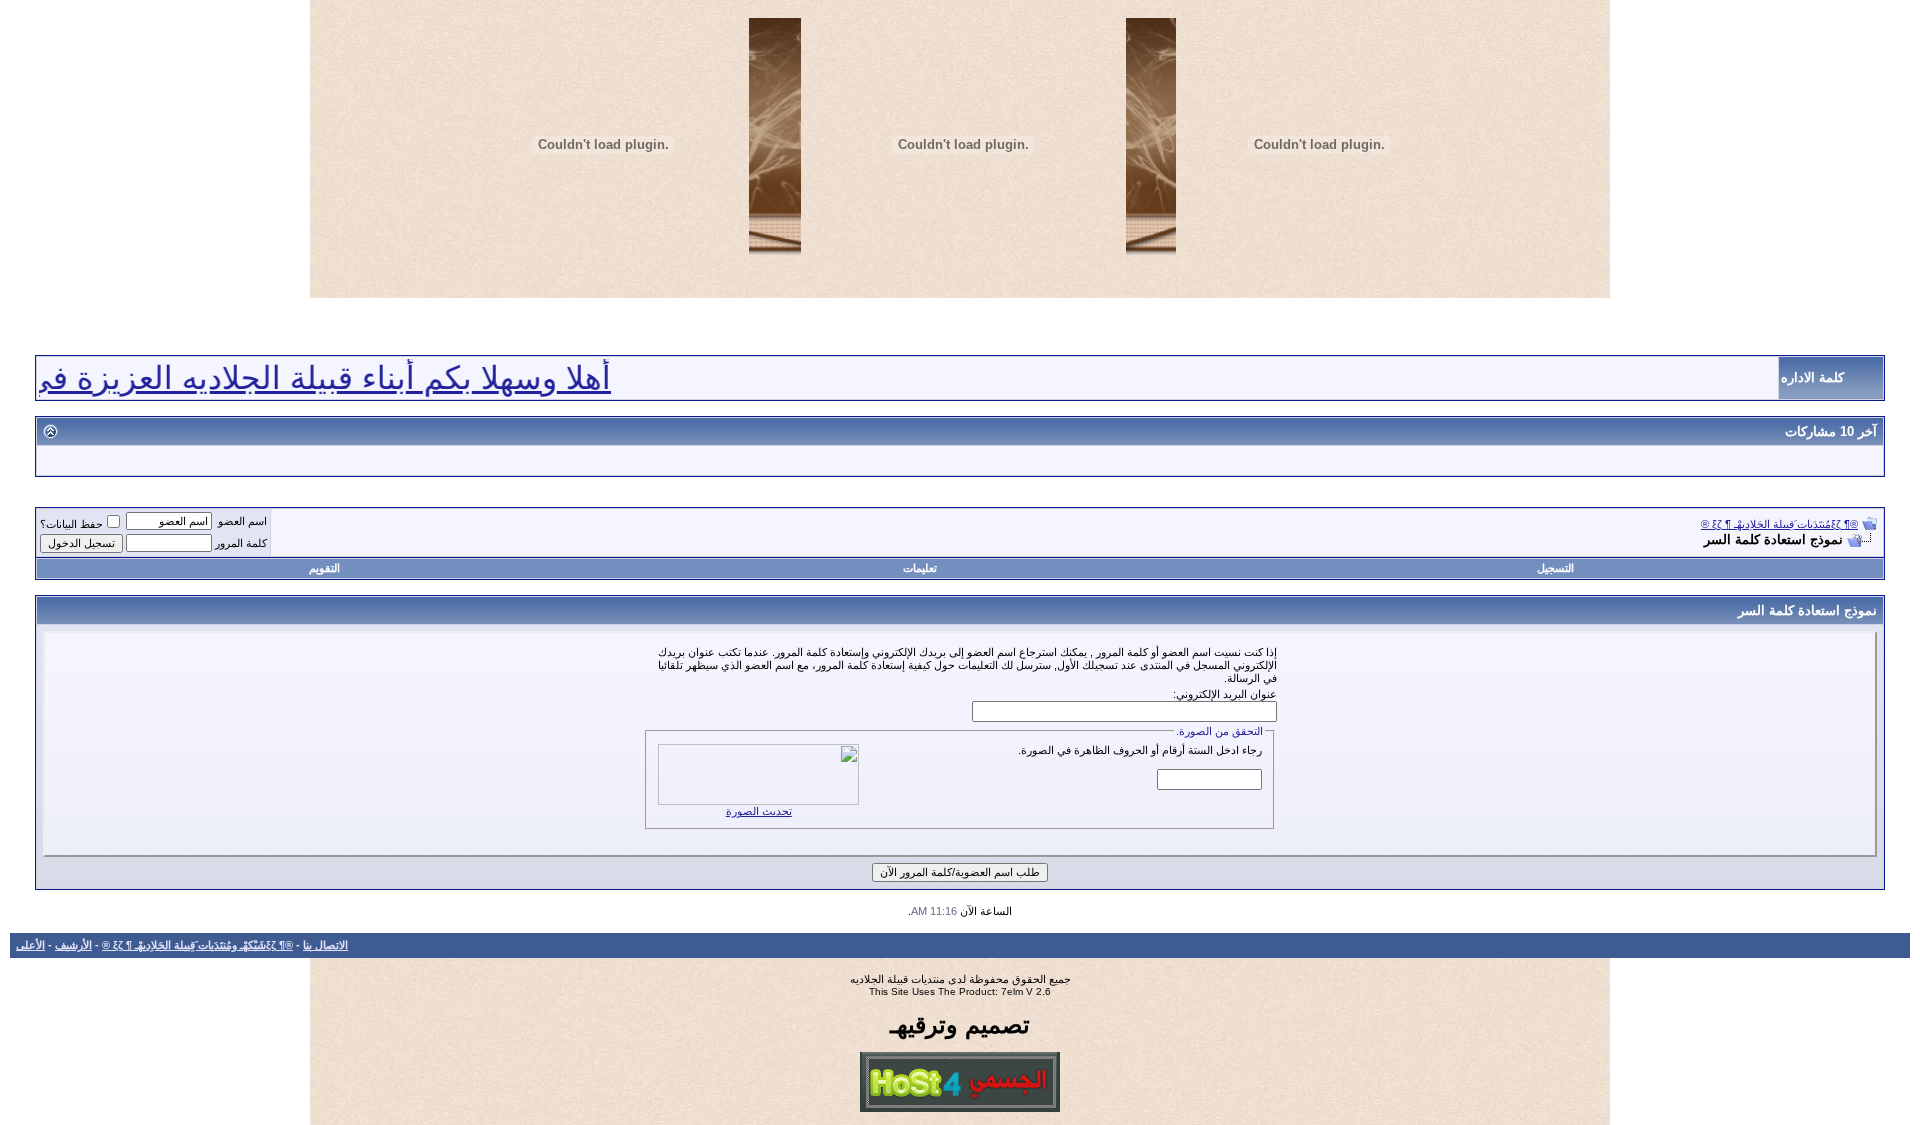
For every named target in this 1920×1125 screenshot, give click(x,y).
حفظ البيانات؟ (71, 524)
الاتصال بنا (325, 945)
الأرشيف (73, 945)
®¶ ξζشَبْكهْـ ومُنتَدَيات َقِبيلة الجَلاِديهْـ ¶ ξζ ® (197, 945)
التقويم (324, 568)
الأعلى (30, 945)
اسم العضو (242, 521)
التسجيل (1555, 568)
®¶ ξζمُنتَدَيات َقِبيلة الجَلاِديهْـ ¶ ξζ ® (1779, 524)
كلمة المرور (241, 543)
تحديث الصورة (759, 811)
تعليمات (920, 568)
